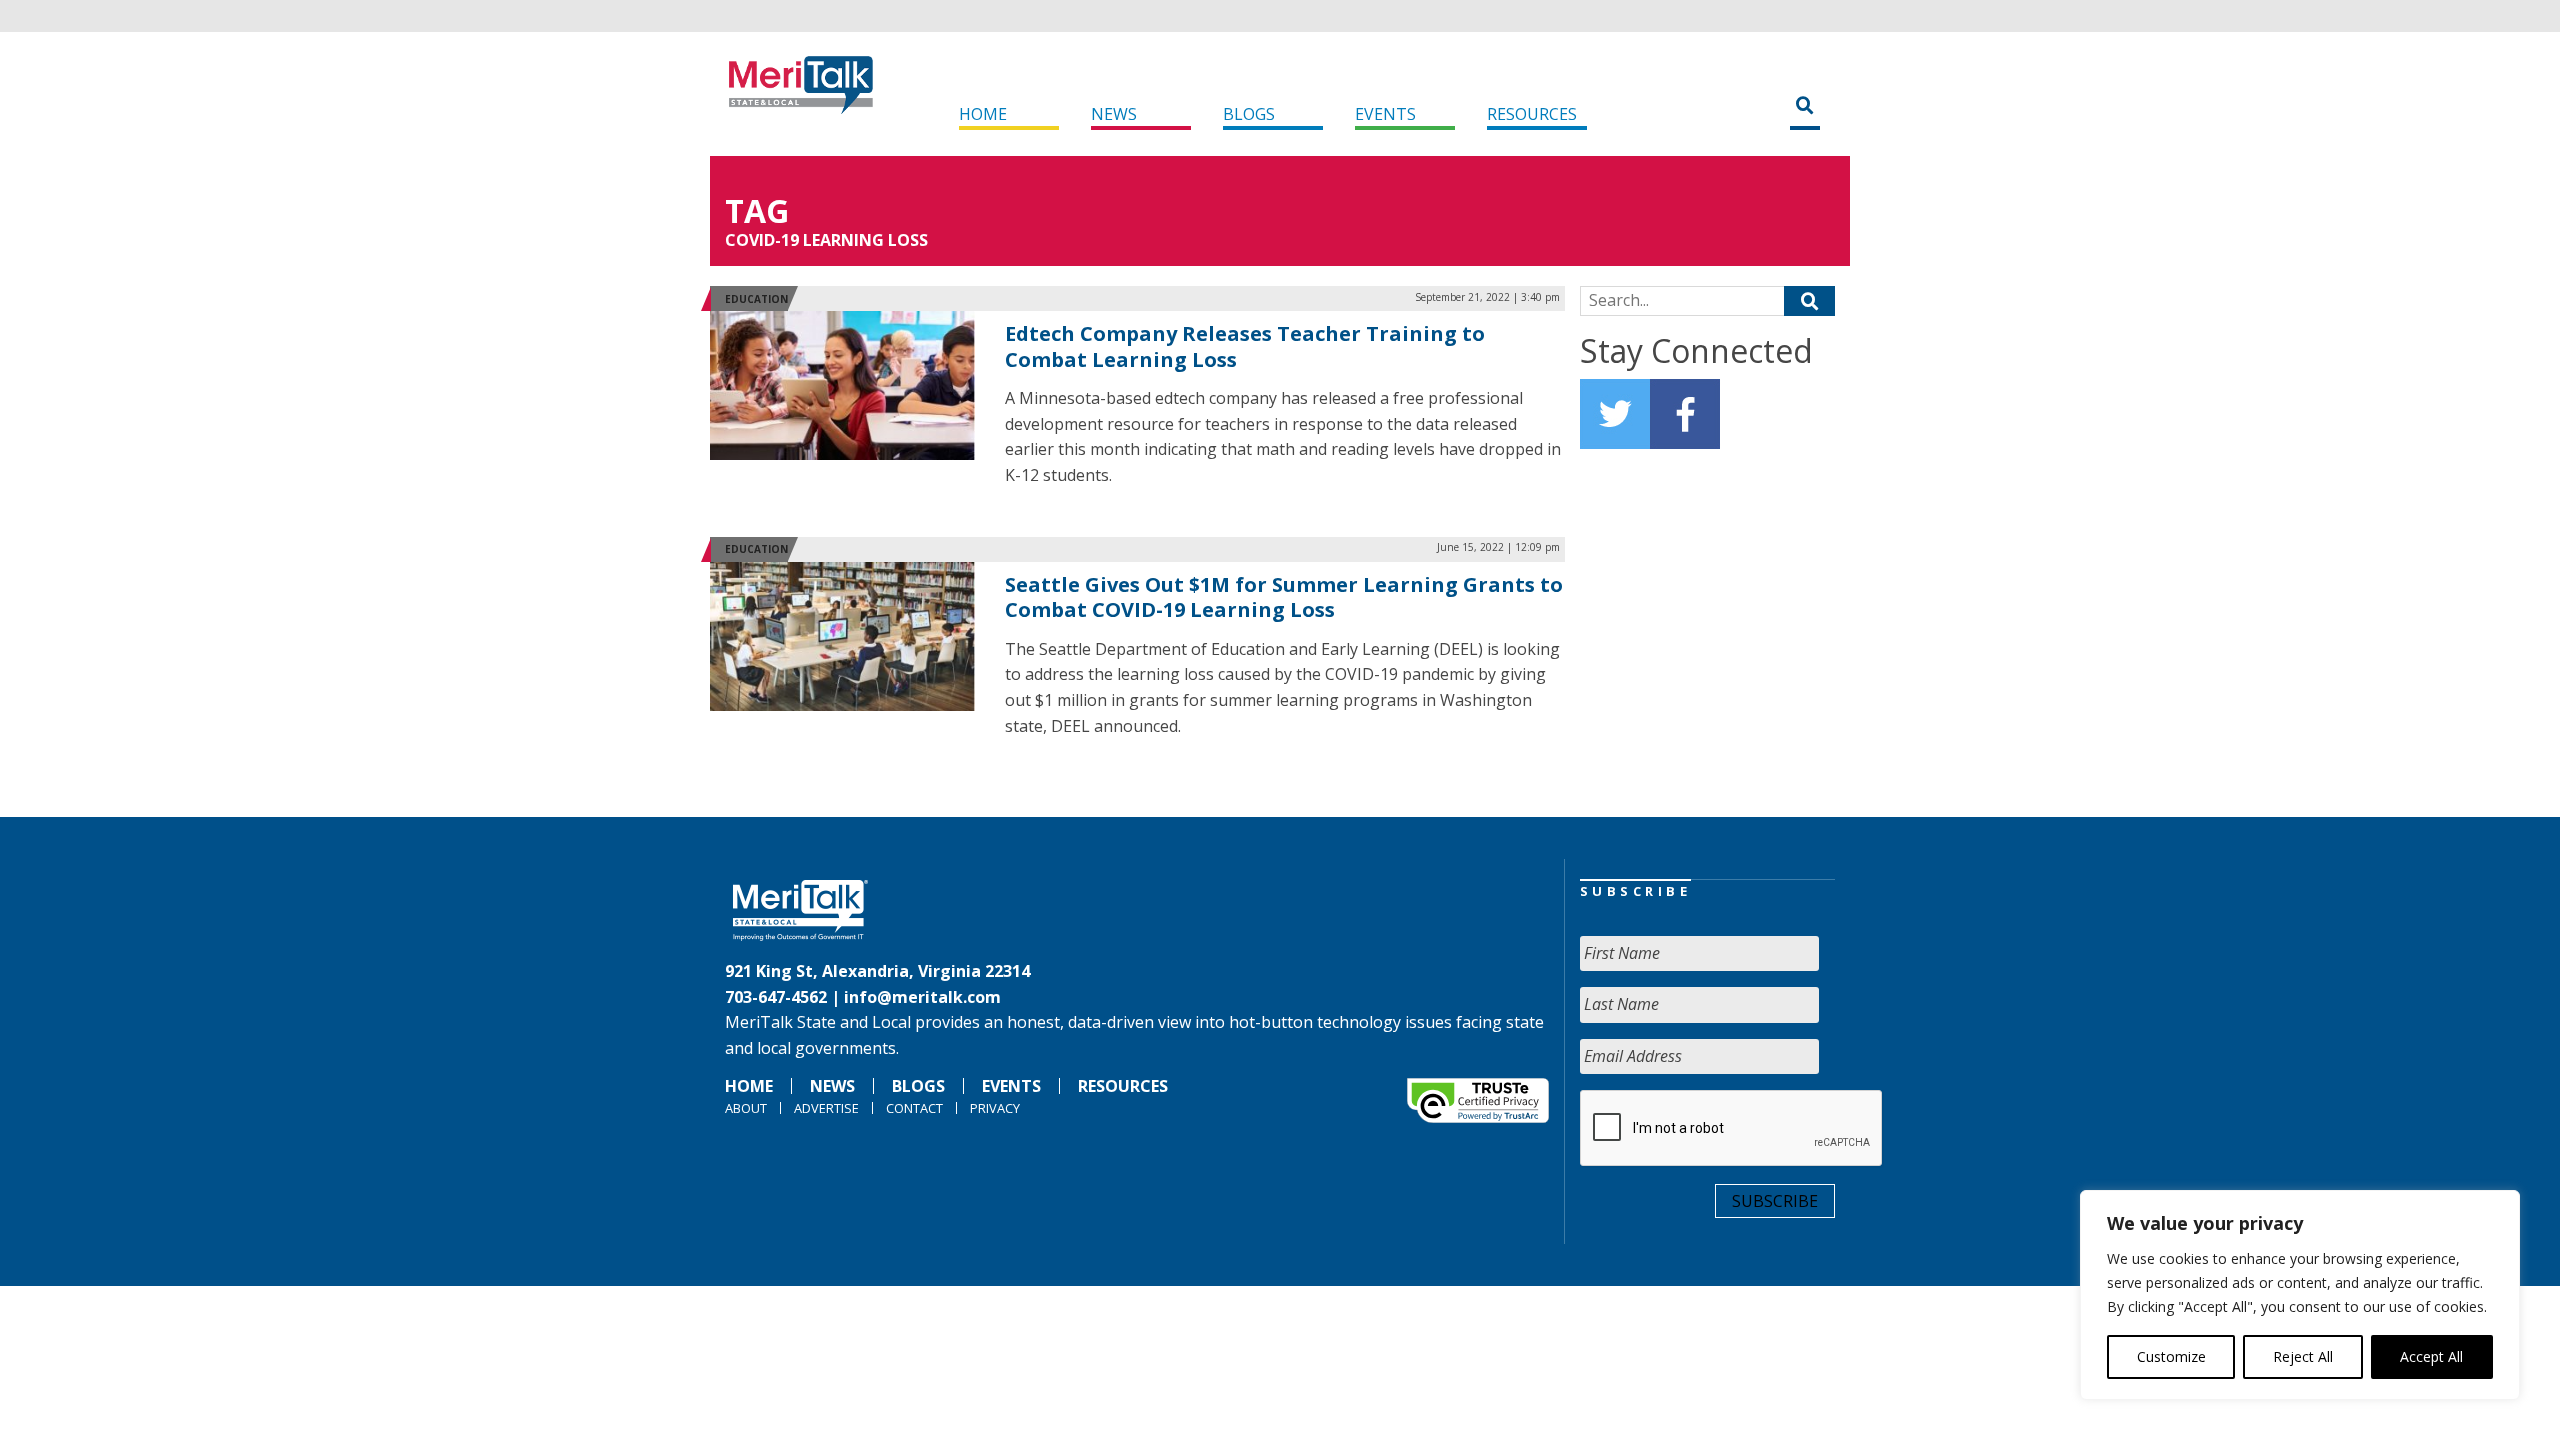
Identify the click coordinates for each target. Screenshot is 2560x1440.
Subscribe (1775, 1201)
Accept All (2431, 1356)
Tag (757, 210)
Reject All (2303, 1356)
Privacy (995, 1108)
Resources (1532, 114)
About (746, 1108)
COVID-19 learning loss (826, 240)
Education (756, 299)
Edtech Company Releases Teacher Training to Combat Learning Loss (1245, 346)
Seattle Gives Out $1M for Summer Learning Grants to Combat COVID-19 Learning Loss (1284, 597)
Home (983, 114)
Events (1385, 114)
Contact (914, 1108)
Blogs (1249, 114)
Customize (2171, 1356)
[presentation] (1732, 1129)
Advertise (826, 1108)
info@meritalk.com (922, 997)
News (1114, 114)
